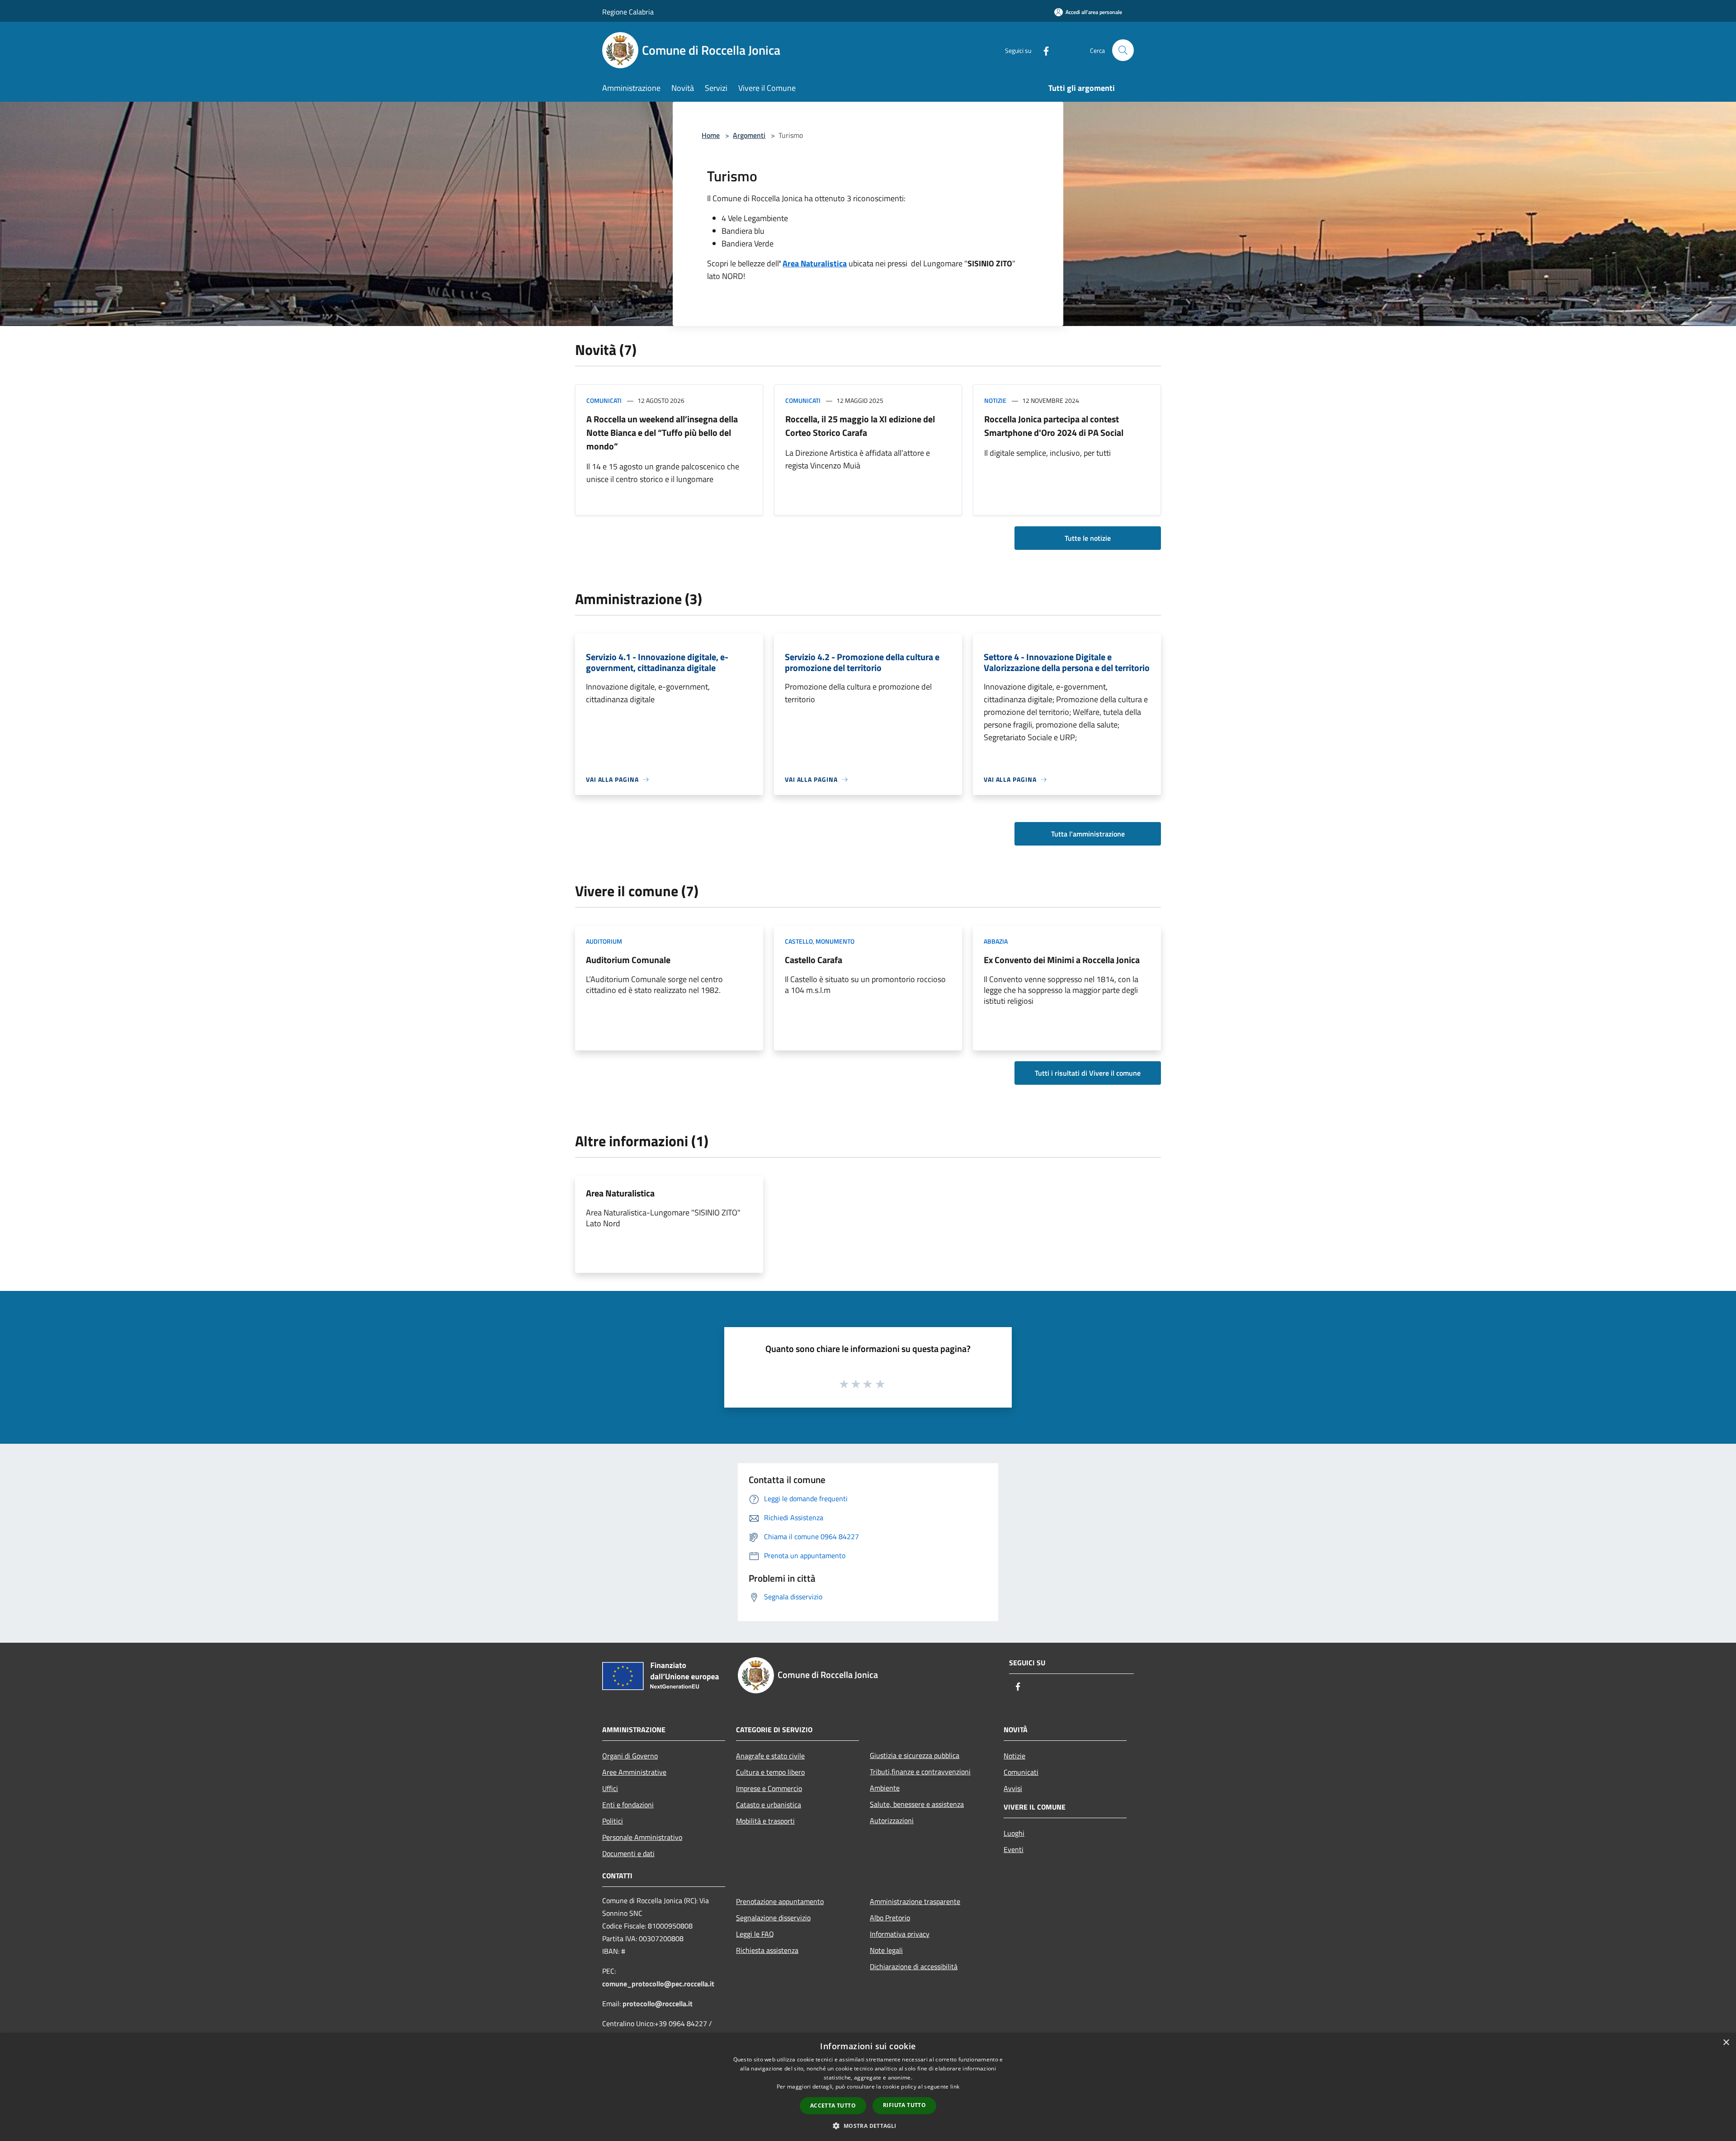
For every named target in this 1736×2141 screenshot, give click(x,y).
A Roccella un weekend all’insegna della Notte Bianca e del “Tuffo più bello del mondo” (662, 432)
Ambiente (885, 1788)
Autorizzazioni (892, 1820)
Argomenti (749, 135)
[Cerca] (1123, 50)
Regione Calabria (628, 12)
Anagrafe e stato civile (770, 1756)
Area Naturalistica (620, 1193)
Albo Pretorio (890, 1918)
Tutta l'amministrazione (1088, 834)
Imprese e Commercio (769, 1788)
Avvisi (1013, 1788)
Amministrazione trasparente (915, 1901)
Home (711, 135)
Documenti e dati (628, 1853)
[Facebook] (1043, 50)
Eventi (1014, 1849)
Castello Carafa (814, 960)
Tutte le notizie (1088, 538)
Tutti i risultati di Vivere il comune (1088, 1073)
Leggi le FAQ (755, 1934)
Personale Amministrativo (642, 1837)
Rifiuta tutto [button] (904, 2105)
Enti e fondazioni (628, 1805)
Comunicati (604, 400)
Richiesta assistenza (767, 1950)
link (955, 2087)
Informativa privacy (900, 1934)
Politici (613, 1821)
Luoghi (1014, 1833)
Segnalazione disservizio (773, 1918)
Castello (799, 941)
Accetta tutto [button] (833, 2106)
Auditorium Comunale (628, 960)
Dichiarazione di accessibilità (914, 1966)
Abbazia (996, 941)
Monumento (835, 941)
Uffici (610, 1788)
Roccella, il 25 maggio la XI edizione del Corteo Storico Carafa (860, 426)
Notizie (995, 400)
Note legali (886, 1950)
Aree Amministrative (634, 1772)
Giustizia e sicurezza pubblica (915, 1755)
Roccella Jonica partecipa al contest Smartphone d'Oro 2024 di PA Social (1054, 426)
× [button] (1726, 2043)
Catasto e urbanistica (769, 1805)
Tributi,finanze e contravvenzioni (920, 1772)
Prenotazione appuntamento (780, 1901)
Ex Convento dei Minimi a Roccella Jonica (1062, 960)
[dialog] (868, 2087)
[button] (868, 2126)
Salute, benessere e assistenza (917, 1804)
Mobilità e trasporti (765, 1821)
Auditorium (604, 941)
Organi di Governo (630, 1756)
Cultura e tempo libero (770, 1772)
